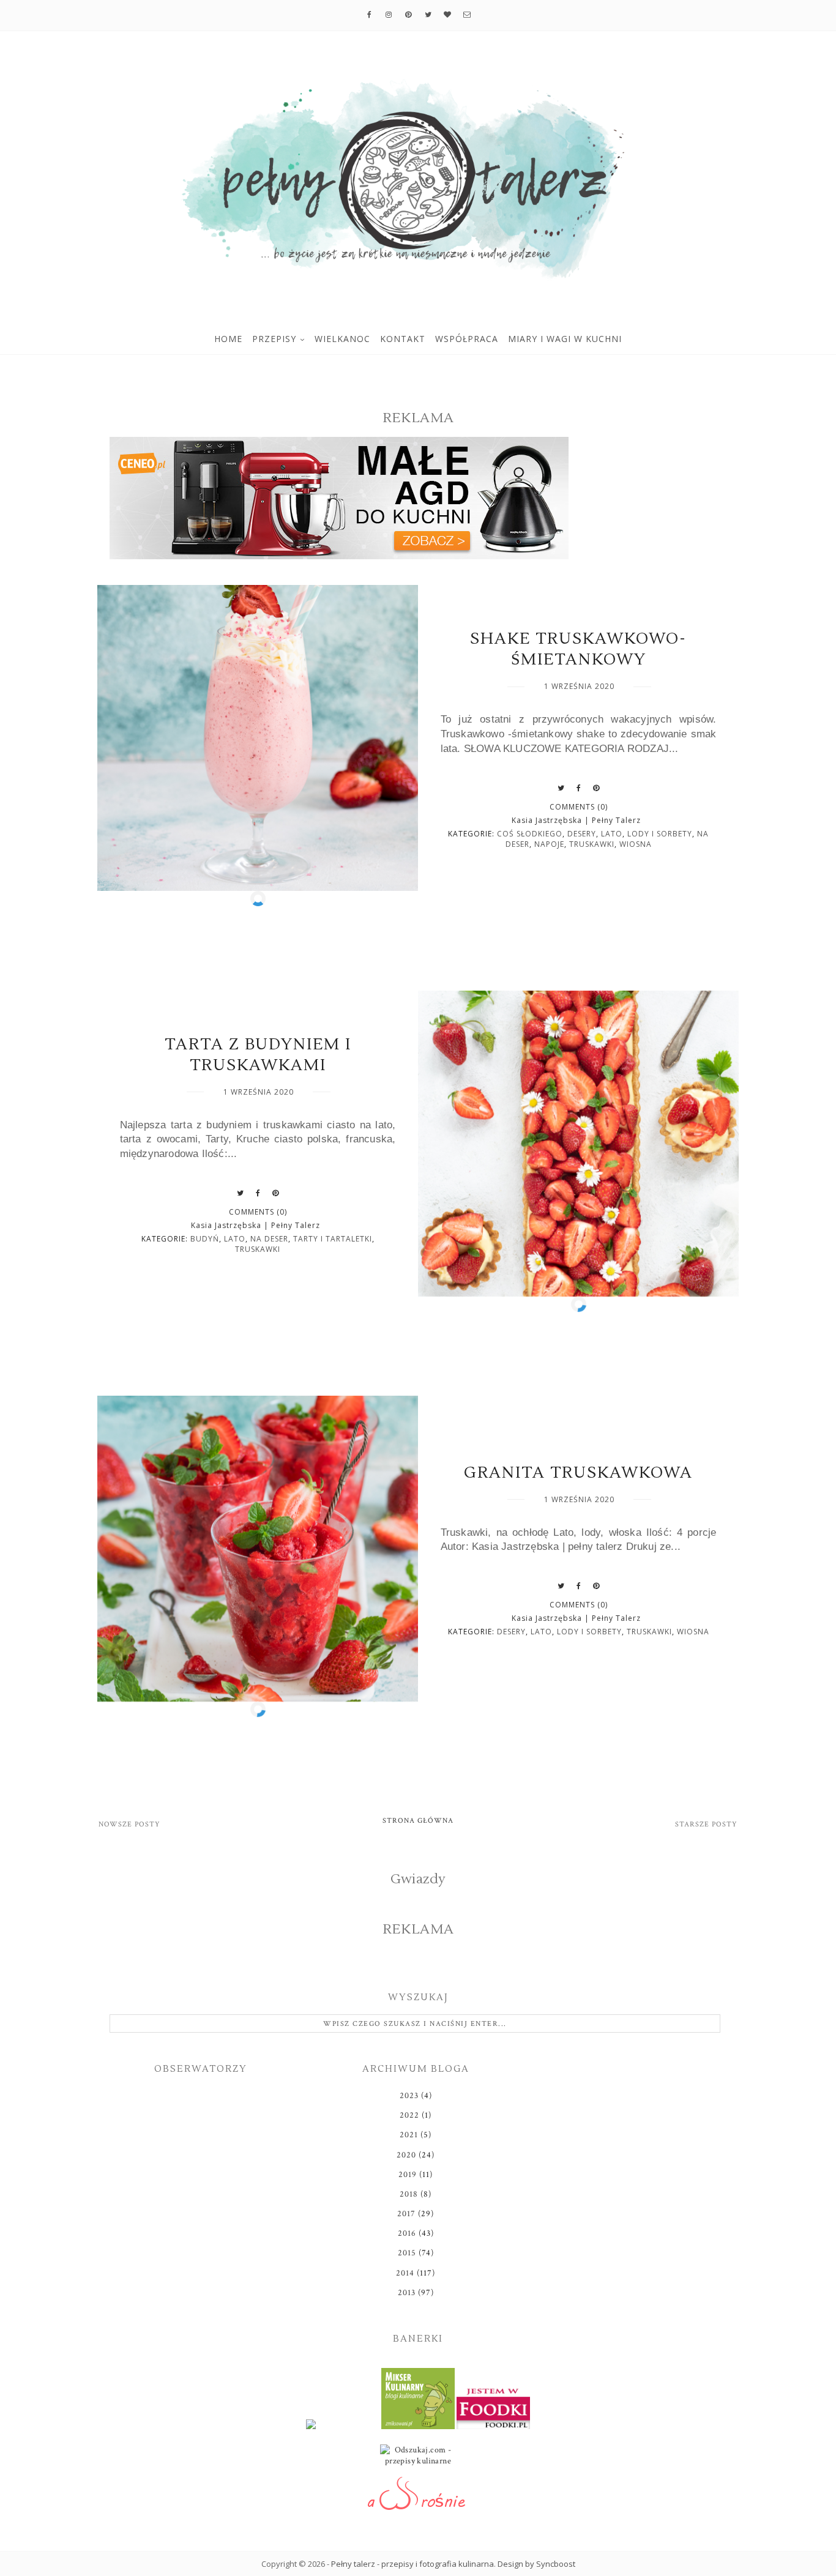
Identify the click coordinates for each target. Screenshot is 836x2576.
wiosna (636, 844)
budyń (205, 1239)
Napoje (549, 844)
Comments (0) (579, 807)
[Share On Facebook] (579, 788)
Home (228, 339)
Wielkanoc (342, 339)
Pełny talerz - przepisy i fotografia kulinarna (412, 2564)
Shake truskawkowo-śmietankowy (578, 649)
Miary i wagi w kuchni (565, 339)
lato (612, 834)
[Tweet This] (561, 788)
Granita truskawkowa (578, 1473)
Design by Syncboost (536, 2564)
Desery (582, 834)
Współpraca (467, 339)
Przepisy (274, 339)
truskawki (592, 844)
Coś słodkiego (530, 834)
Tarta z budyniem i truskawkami (258, 1055)
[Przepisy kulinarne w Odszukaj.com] (418, 2458)
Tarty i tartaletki (333, 1239)
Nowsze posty (129, 1824)
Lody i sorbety (660, 834)
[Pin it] (596, 788)
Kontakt (403, 339)
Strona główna (418, 1821)
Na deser (269, 1239)
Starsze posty (706, 1824)
